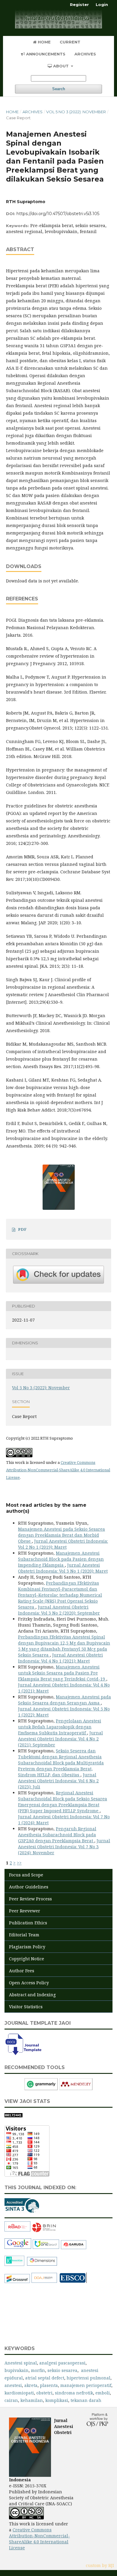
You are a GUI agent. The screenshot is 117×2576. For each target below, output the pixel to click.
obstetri (44, 2393)
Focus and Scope (26, 1875)
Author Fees (22, 1971)
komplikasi (57, 2400)
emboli (103, 2393)
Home (44, 42)
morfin (38, 2370)
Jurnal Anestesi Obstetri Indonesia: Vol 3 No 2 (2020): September (59, 1610)
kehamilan (32, 2400)
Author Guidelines (29, 1887)
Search (59, 89)
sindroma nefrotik (74, 2393)
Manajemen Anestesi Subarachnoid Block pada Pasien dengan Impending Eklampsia (61, 1559)
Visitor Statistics (26, 2007)
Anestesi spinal (21, 2363)
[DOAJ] (44, 2282)
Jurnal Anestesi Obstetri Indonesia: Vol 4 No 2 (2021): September (60, 1739)
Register (79, 4)
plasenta (49, 2385)
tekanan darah (86, 2400)
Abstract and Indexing (32, 1995)
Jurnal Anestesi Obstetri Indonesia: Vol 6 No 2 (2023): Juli (58, 1781)
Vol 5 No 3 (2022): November (76, 112)
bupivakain (16, 2370)
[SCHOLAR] (18, 2248)
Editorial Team (24, 1935)
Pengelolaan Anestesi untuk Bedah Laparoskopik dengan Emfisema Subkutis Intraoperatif (60, 1727)
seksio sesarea (62, 2370)
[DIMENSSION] (42, 2265)
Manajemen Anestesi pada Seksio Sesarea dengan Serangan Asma (64, 1700)
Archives (85, 54)
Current (70, 42)
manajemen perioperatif (86, 2385)
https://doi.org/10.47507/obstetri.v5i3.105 (58, 214)
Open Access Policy (29, 1983)
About (61, 66)
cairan (11, 2400)
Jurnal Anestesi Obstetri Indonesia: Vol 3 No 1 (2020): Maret (63, 1568)
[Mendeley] (76, 2089)
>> (19, 1863)
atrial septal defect (45, 2378)
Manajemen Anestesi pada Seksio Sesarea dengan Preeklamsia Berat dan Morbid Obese (61, 1535)
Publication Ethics (28, 1923)
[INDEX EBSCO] (73, 2282)
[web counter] (13, 2116)
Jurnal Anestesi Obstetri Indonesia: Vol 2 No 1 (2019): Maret (63, 1544)
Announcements (45, 54)
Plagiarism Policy (27, 1947)
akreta (31, 2385)
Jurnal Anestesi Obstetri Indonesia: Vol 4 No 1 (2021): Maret (60, 1658)
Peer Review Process (30, 1899)
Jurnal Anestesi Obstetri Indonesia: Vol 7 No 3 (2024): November (64, 1847)
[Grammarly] (41, 2089)
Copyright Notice (27, 1959)
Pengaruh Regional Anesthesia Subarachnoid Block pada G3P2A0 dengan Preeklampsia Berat (57, 1835)
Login (102, 4)
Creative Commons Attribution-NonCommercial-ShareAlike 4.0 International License (58, 1470)
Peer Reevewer (25, 1911)
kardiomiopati (19, 2393)
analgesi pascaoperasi (62, 2363)
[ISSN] (18, 2230)
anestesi (13, 2385)
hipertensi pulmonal (88, 2378)
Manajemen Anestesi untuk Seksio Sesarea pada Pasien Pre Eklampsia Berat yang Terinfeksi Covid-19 (62, 1673)
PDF (22, 1229)
